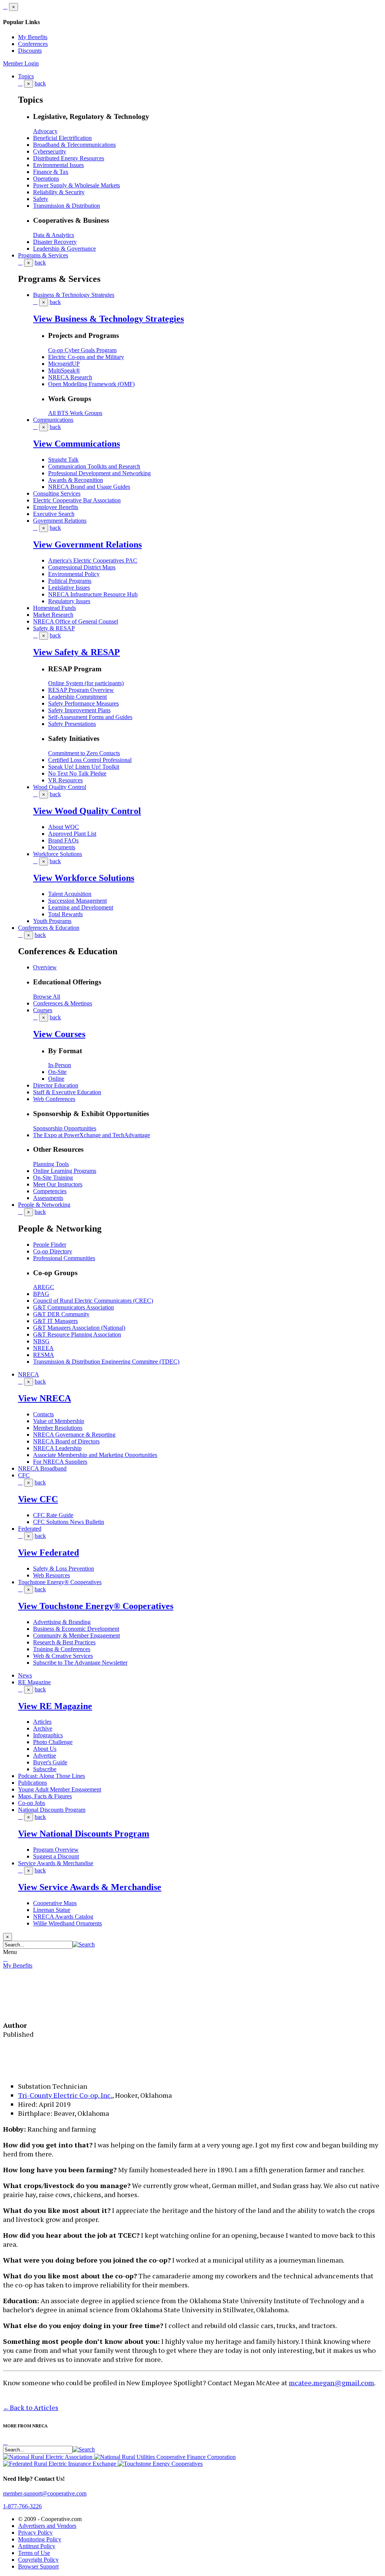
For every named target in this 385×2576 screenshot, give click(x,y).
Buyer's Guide (50, 1762)
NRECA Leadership (57, 1448)
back (40, 83)
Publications (33, 1783)
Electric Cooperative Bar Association (77, 500)
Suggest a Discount (56, 1856)
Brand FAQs (63, 840)
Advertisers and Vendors (47, 2526)
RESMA (44, 1355)
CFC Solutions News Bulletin (69, 1522)
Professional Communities (64, 1258)
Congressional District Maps (82, 567)
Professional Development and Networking (99, 473)
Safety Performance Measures (83, 703)
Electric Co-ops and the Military (86, 357)
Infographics (48, 1735)
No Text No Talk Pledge (77, 773)
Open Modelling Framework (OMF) (91, 384)
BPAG (41, 1294)
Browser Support (38, 2566)
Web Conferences (54, 1099)
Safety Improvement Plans (79, 710)
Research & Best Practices (64, 1642)
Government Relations (60, 521)
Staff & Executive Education (67, 1092)
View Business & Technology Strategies (108, 319)
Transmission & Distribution (67, 206)
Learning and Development (81, 907)
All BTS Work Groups (75, 413)
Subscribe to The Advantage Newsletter (80, 1663)
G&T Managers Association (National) (79, 1328)
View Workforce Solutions (84, 878)
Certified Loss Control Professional (90, 760)
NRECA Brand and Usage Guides (89, 487)
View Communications (77, 444)
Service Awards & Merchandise (56, 1863)
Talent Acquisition (70, 894)
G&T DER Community (61, 1314)
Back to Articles (31, 2407)
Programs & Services (43, 255)
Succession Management (77, 901)
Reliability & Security (59, 192)
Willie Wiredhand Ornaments (67, 1923)
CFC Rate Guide (53, 1515)
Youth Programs (52, 921)
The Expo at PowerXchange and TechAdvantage (92, 1135)
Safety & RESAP (54, 628)
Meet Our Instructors (58, 1184)
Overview (45, 967)
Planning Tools (51, 1164)
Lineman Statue (52, 1910)
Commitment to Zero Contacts (84, 753)
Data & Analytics (54, 235)
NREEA (43, 1348)
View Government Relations (87, 544)
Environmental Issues (58, 165)
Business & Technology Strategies (74, 295)
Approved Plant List (72, 834)
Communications (53, 420)
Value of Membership (59, 1421)
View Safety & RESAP (77, 652)
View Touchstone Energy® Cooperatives (96, 1606)
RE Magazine (34, 1682)
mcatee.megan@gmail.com (331, 2383)
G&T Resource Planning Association (77, 1334)
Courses (43, 1010)
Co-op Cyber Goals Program (82, 350)
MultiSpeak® (64, 370)
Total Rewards (65, 914)
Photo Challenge (53, 1742)
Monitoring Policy (40, 2539)
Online (56, 1079)
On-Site (57, 1072)
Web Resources (52, 1575)
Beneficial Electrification (62, 138)
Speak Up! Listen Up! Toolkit (84, 767)
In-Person (60, 1065)
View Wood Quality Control (87, 811)
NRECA (29, 1374)
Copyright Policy (38, 2560)
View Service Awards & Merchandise (90, 1887)
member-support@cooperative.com (45, 2493)
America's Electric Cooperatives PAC (93, 560)
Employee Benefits (56, 507)
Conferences (33, 44)
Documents (62, 847)
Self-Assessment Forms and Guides (90, 717)
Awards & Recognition (76, 480)
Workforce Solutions (58, 854)
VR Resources (65, 780)
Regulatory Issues (69, 601)
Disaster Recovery (55, 242)
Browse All (47, 997)
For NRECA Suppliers (60, 1462)
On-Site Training (53, 1178)
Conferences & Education (49, 928)
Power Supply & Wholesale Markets (77, 185)
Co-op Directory (53, 1251)
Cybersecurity (50, 151)
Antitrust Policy (37, 2546)
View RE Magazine (55, 1706)
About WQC (64, 827)
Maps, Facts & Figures (45, 1796)
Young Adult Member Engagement (60, 1789)
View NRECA (45, 1398)
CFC (24, 1475)
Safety (41, 199)
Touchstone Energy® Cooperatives (60, 1582)
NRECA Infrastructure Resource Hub (93, 594)
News (25, 1675)
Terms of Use (34, 2553)
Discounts (30, 51)
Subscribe (45, 1769)
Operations (46, 179)
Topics (26, 76)
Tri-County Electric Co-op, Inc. (65, 2095)
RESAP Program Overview (81, 690)
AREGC (44, 1287)
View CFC (38, 1499)
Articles (42, 1722)
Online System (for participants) (86, 683)
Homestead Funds (55, 608)
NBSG (41, 1341)
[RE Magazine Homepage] (32, 2007)
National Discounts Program (52, 1810)
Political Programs (70, 581)
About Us (45, 1749)
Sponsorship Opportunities (65, 1128)
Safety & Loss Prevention (64, 1569)
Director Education (56, 1085)
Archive (43, 1728)
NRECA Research (70, 377)
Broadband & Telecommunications (74, 145)
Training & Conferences (62, 1649)
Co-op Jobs (32, 1803)
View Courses (59, 1034)
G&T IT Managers (55, 1321)
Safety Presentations (72, 724)
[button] (84, 1944)
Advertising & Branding (62, 1622)
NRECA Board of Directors (66, 1441)
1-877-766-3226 (22, 2506)
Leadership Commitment (77, 697)
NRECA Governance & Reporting (74, 1435)
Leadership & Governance (64, 249)
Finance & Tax (51, 172)
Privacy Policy (35, 2533)
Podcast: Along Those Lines (52, 1776)
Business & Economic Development (76, 1629)
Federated (30, 1529)
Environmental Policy (74, 574)
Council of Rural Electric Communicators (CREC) (93, 1301)
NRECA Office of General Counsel (76, 621)
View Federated (49, 1553)
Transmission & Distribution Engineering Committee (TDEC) (106, 1362)
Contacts (43, 1414)
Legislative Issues (69, 588)
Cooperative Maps (55, 1903)
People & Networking (44, 1205)
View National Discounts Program (84, 1834)
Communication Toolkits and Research (94, 466)
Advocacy (45, 131)
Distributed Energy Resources (69, 158)
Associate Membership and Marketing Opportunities (95, 1455)
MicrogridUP (64, 364)
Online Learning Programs (65, 1171)
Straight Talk (63, 460)
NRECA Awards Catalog (63, 1917)
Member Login (21, 63)
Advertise (45, 1756)
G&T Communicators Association (74, 1307)
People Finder (50, 1245)
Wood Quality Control (60, 787)
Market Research (53, 615)
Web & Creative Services (63, 1656)
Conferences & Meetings (63, 1003)
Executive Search (54, 514)
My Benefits (33, 37)
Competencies (50, 1191)
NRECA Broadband (42, 1468)
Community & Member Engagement (77, 1635)
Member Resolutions (58, 1428)
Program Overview (56, 1850)
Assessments (48, 1198)
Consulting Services (57, 493)
